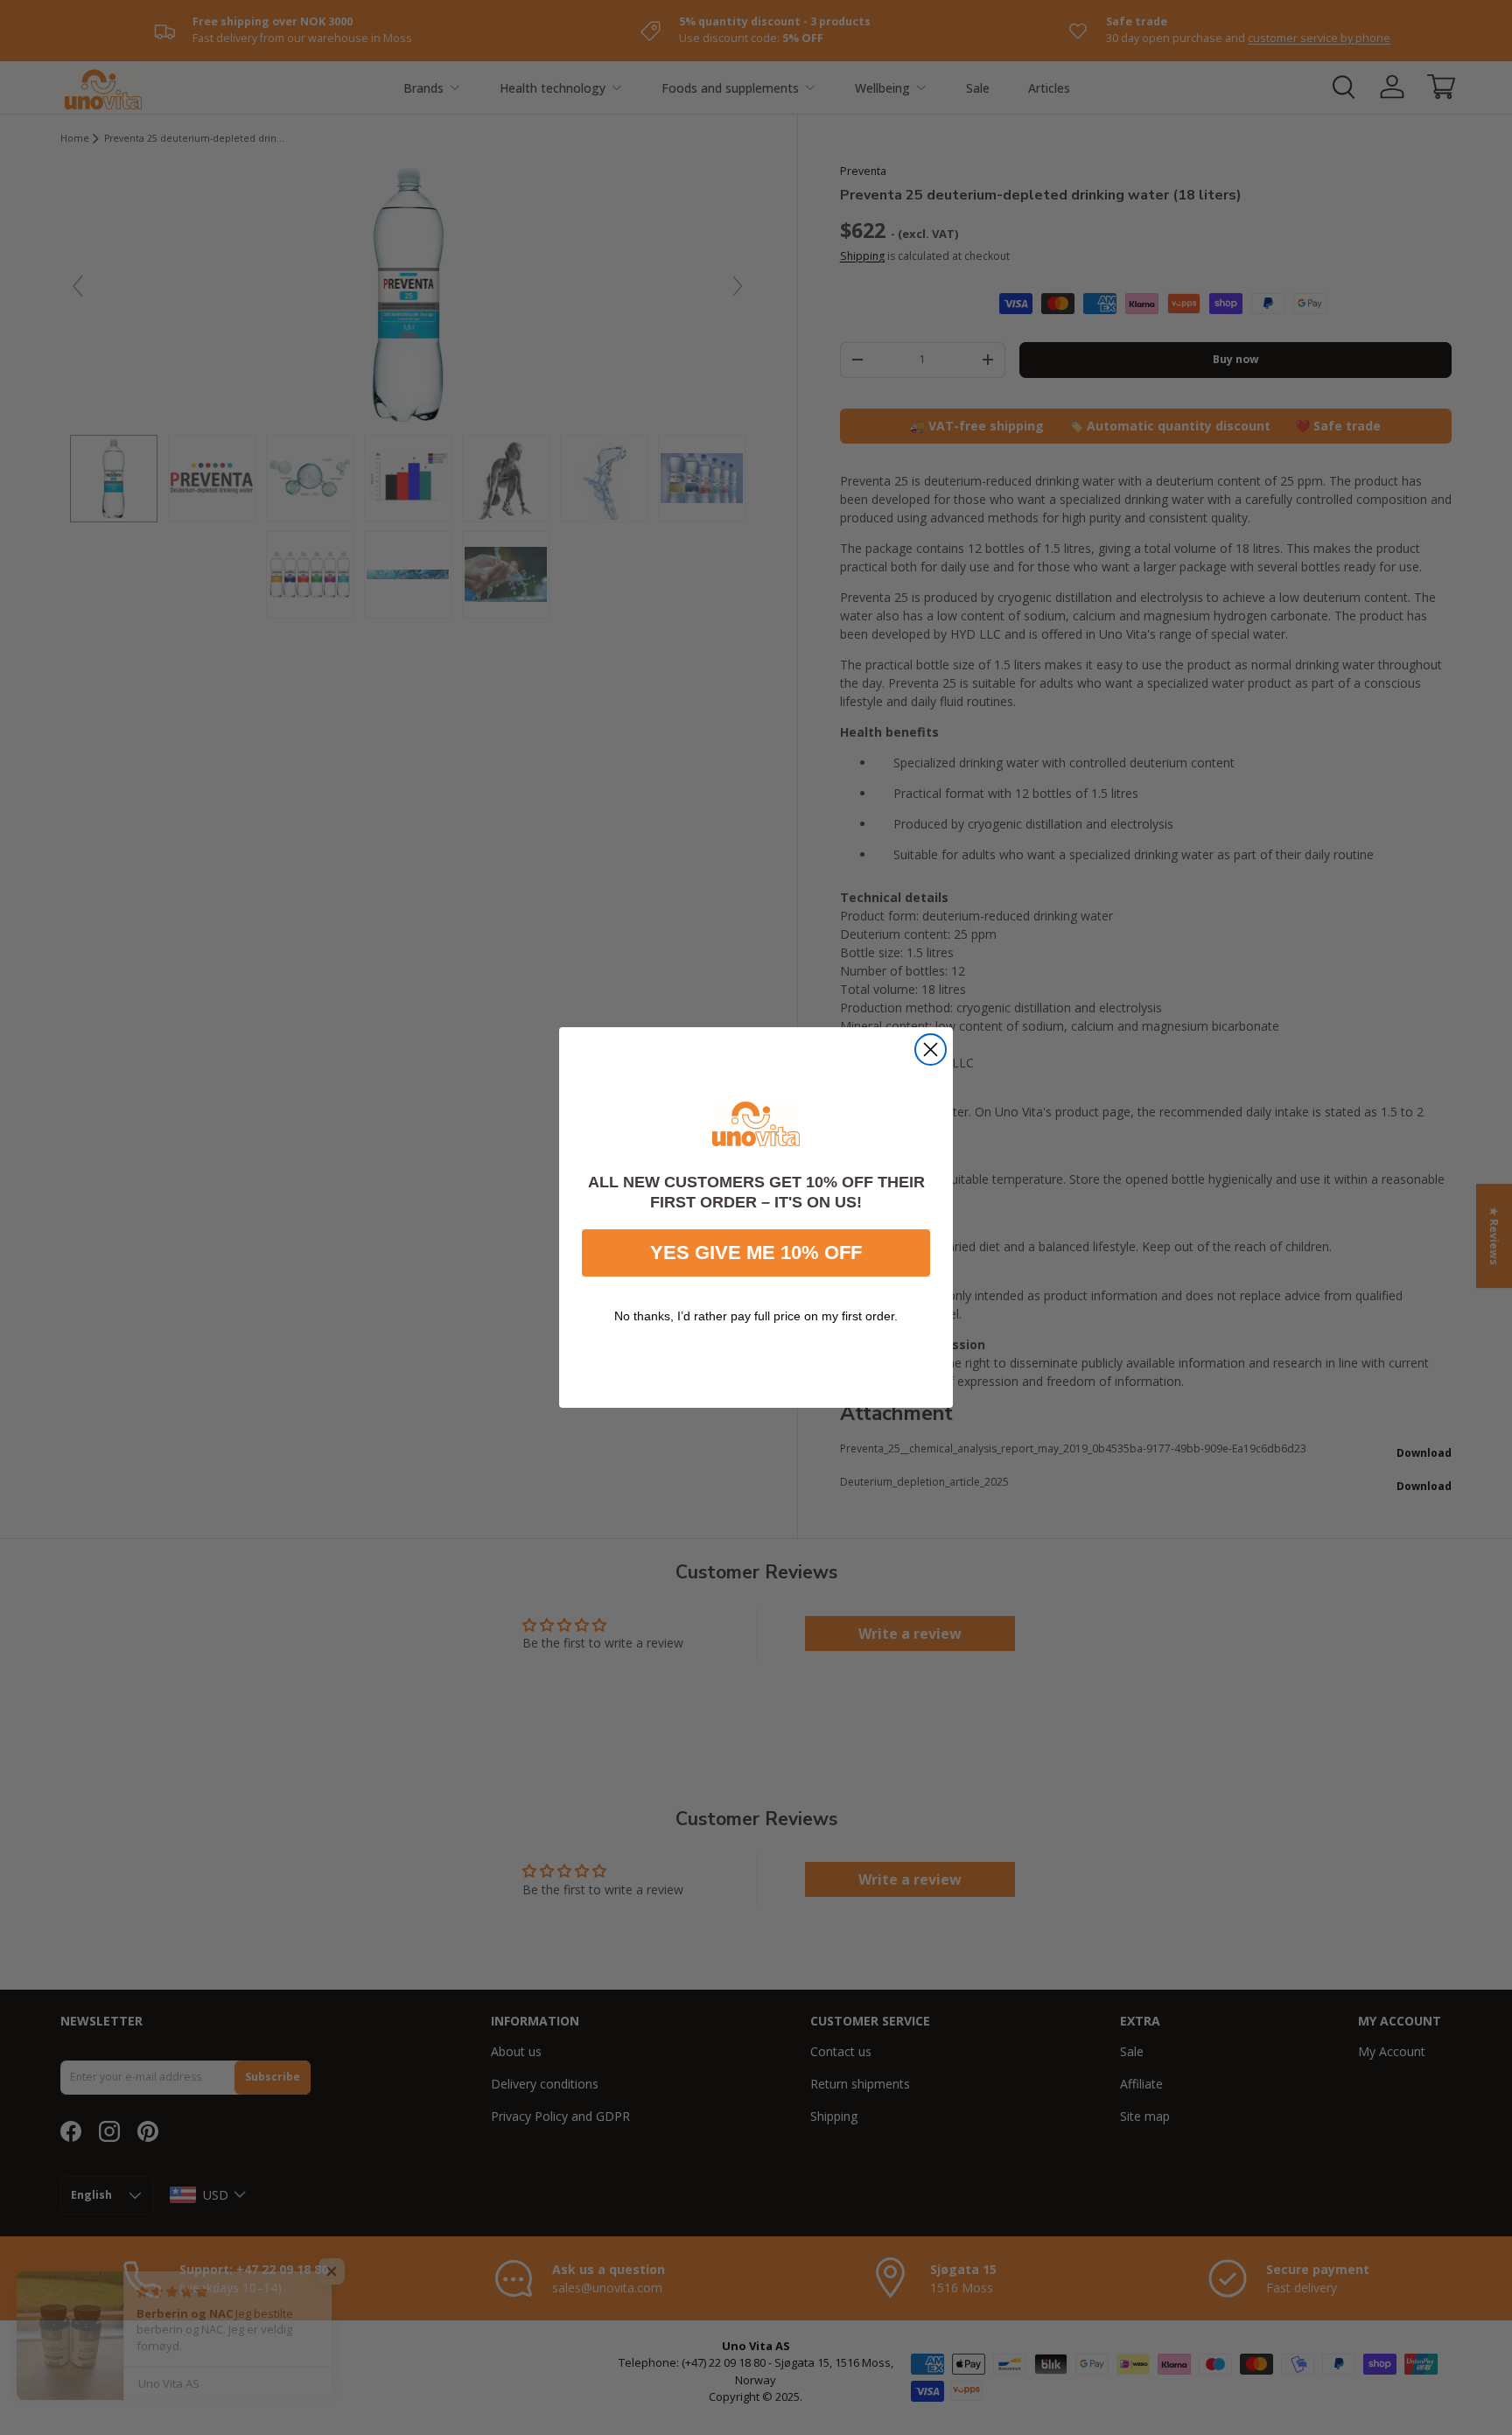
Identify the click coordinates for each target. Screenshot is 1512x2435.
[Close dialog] (931, 1050)
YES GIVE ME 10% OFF (756, 1252)
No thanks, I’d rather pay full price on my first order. (756, 1316)
